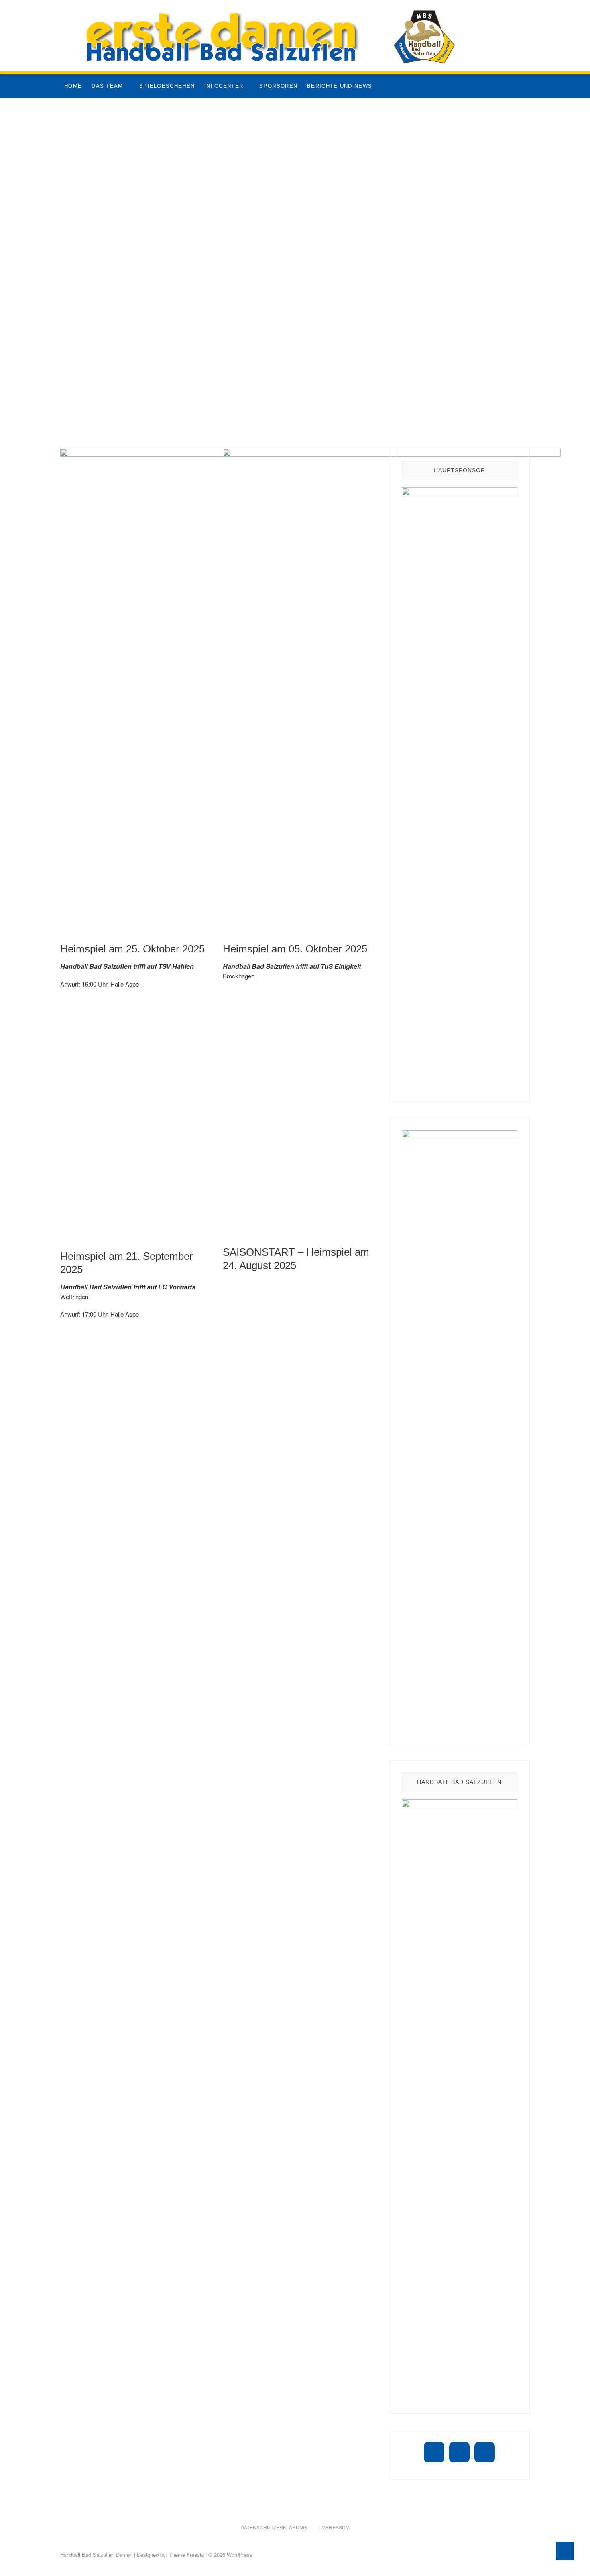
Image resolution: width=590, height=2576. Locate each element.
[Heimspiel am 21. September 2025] (135, 1127)
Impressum (335, 2527)
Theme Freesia (186, 2555)
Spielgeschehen (167, 86)
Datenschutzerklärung (274, 2527)
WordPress (240, 2555)
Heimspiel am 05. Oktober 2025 (295, 949)
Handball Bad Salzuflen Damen (96, 2555)
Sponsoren (278, 86)
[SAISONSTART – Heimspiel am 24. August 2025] (298, 1127)
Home (73, 86)
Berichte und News (340, 86)
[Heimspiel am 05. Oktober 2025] (392, 687)
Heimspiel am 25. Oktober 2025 (132, 949)
